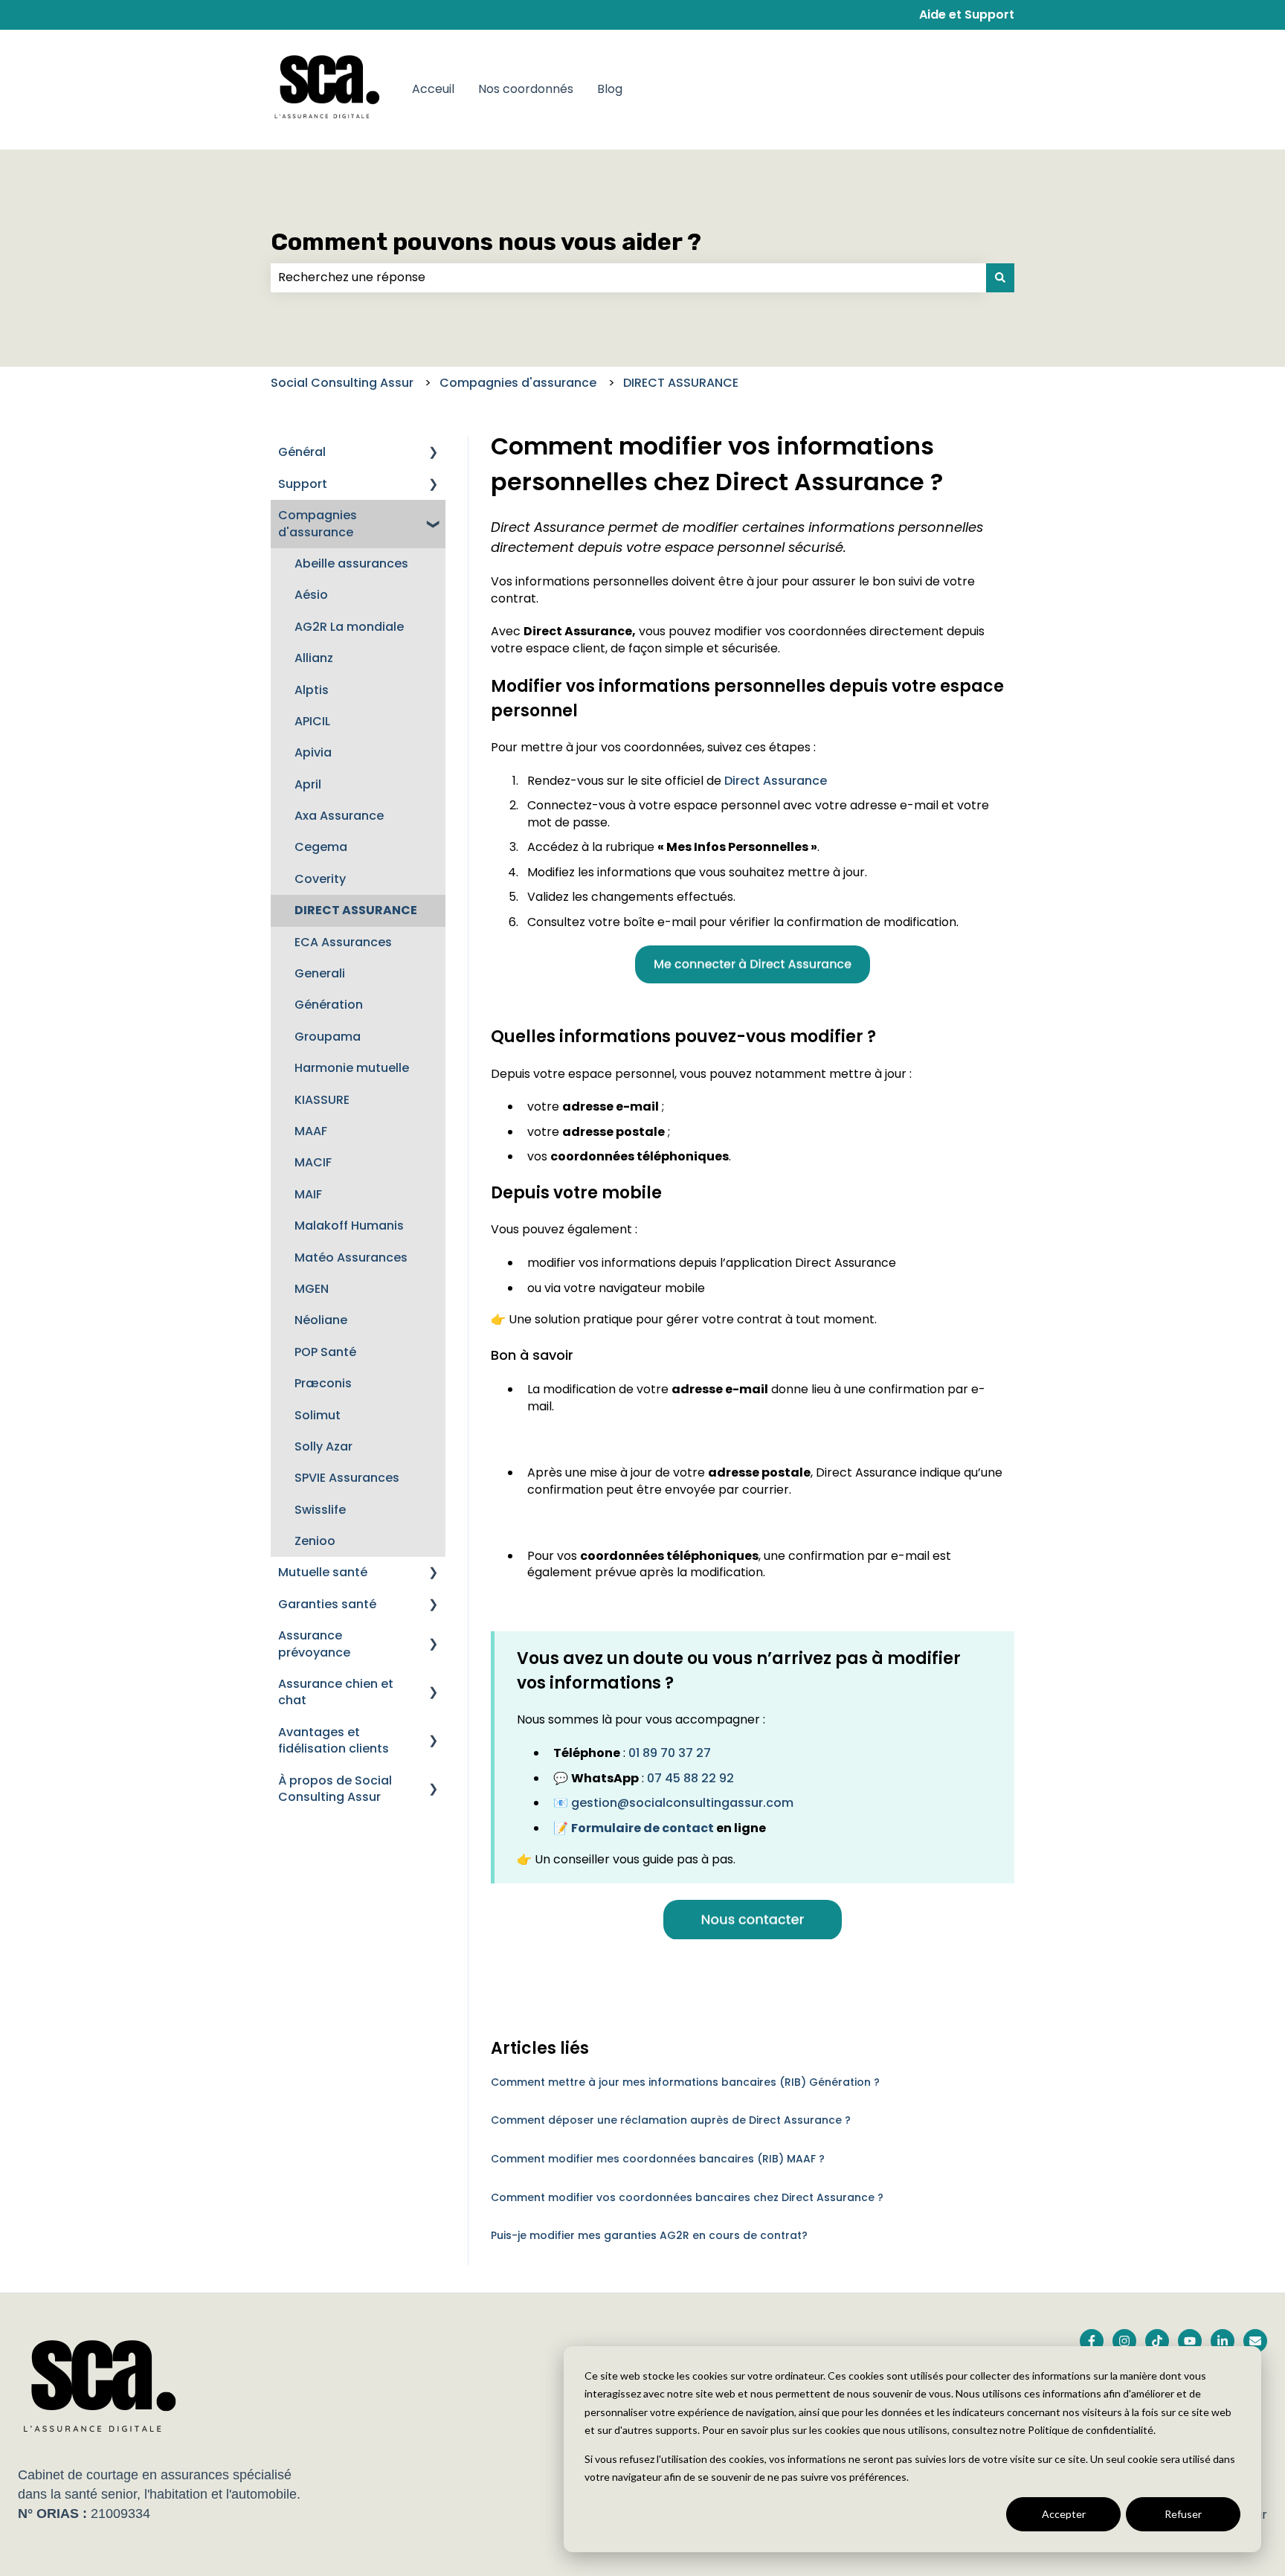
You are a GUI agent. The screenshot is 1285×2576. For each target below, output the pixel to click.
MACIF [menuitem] (313, 1162)
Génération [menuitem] (329, 1005)
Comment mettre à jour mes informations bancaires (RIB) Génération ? (685, 2082)
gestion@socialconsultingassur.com (682, 1803)
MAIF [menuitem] (308, 1194)
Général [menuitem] (302, 452)
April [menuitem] (308, 784)
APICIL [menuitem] (312, 721)
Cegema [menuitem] (321, 847)
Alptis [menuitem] (312, 690)
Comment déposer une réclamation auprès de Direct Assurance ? (671, 2120)
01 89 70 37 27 (670, 1753)
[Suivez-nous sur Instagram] (1124, 2341)
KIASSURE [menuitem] (322, 1100)
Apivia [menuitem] (313, 752)
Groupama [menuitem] (328, 1037)
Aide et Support (967, 15)
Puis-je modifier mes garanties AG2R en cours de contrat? (649, 2235)
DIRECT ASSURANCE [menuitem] (356, 910)
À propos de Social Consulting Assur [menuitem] (335, 1789)
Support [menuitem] (303, 484)
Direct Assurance (776, 781)
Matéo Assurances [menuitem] (351, 1258)
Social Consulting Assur (342, 383)
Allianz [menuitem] (314, 658)
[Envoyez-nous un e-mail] (1255, 2341)
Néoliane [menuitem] (321, 1320)
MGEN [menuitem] (312, 1289)
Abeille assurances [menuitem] (351, 563)
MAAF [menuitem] (311, 1131)
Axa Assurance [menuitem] (339, 816)
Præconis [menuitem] (323, 1383)
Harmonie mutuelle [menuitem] (352, 1068)
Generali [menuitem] (320, 973)
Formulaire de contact (642, 1828)
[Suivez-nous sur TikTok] (1157, 2341)
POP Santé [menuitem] (325, 1352)
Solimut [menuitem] (318, 1415)
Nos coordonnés (526, 89)
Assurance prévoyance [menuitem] (314, 1644)
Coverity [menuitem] (320, 879)
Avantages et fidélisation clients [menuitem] (334, 1740)
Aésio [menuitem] (311, 595)
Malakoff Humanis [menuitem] (349, 1226)
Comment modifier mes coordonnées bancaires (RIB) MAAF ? (658, 2159)
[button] (434, 453)
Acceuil (433, 89)
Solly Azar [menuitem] (323, 1446)
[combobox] (628, 277)
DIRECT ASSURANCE (681, 383)
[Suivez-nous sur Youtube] (1190, 2341)
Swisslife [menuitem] (320, 1510)
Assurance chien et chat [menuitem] (336, 1692)
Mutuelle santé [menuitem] (323, 1572)
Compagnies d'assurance (518, 383)
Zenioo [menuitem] (315, 1541)
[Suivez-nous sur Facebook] (1092, 2341)
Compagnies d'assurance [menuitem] (318, 523)
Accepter (1064, 2514)
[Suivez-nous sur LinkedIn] (1223, 2341)
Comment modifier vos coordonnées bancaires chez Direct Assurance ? (687, 2197)
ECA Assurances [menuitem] (343, 942)
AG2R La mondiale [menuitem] (349, 627)
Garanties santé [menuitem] (327, 1604)
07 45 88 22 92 (690, 1778)
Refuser (1183, 2514)
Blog (610, 89)
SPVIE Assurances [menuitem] (347, 1478)
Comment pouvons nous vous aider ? (486, 242)
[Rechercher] (1000, 277)
